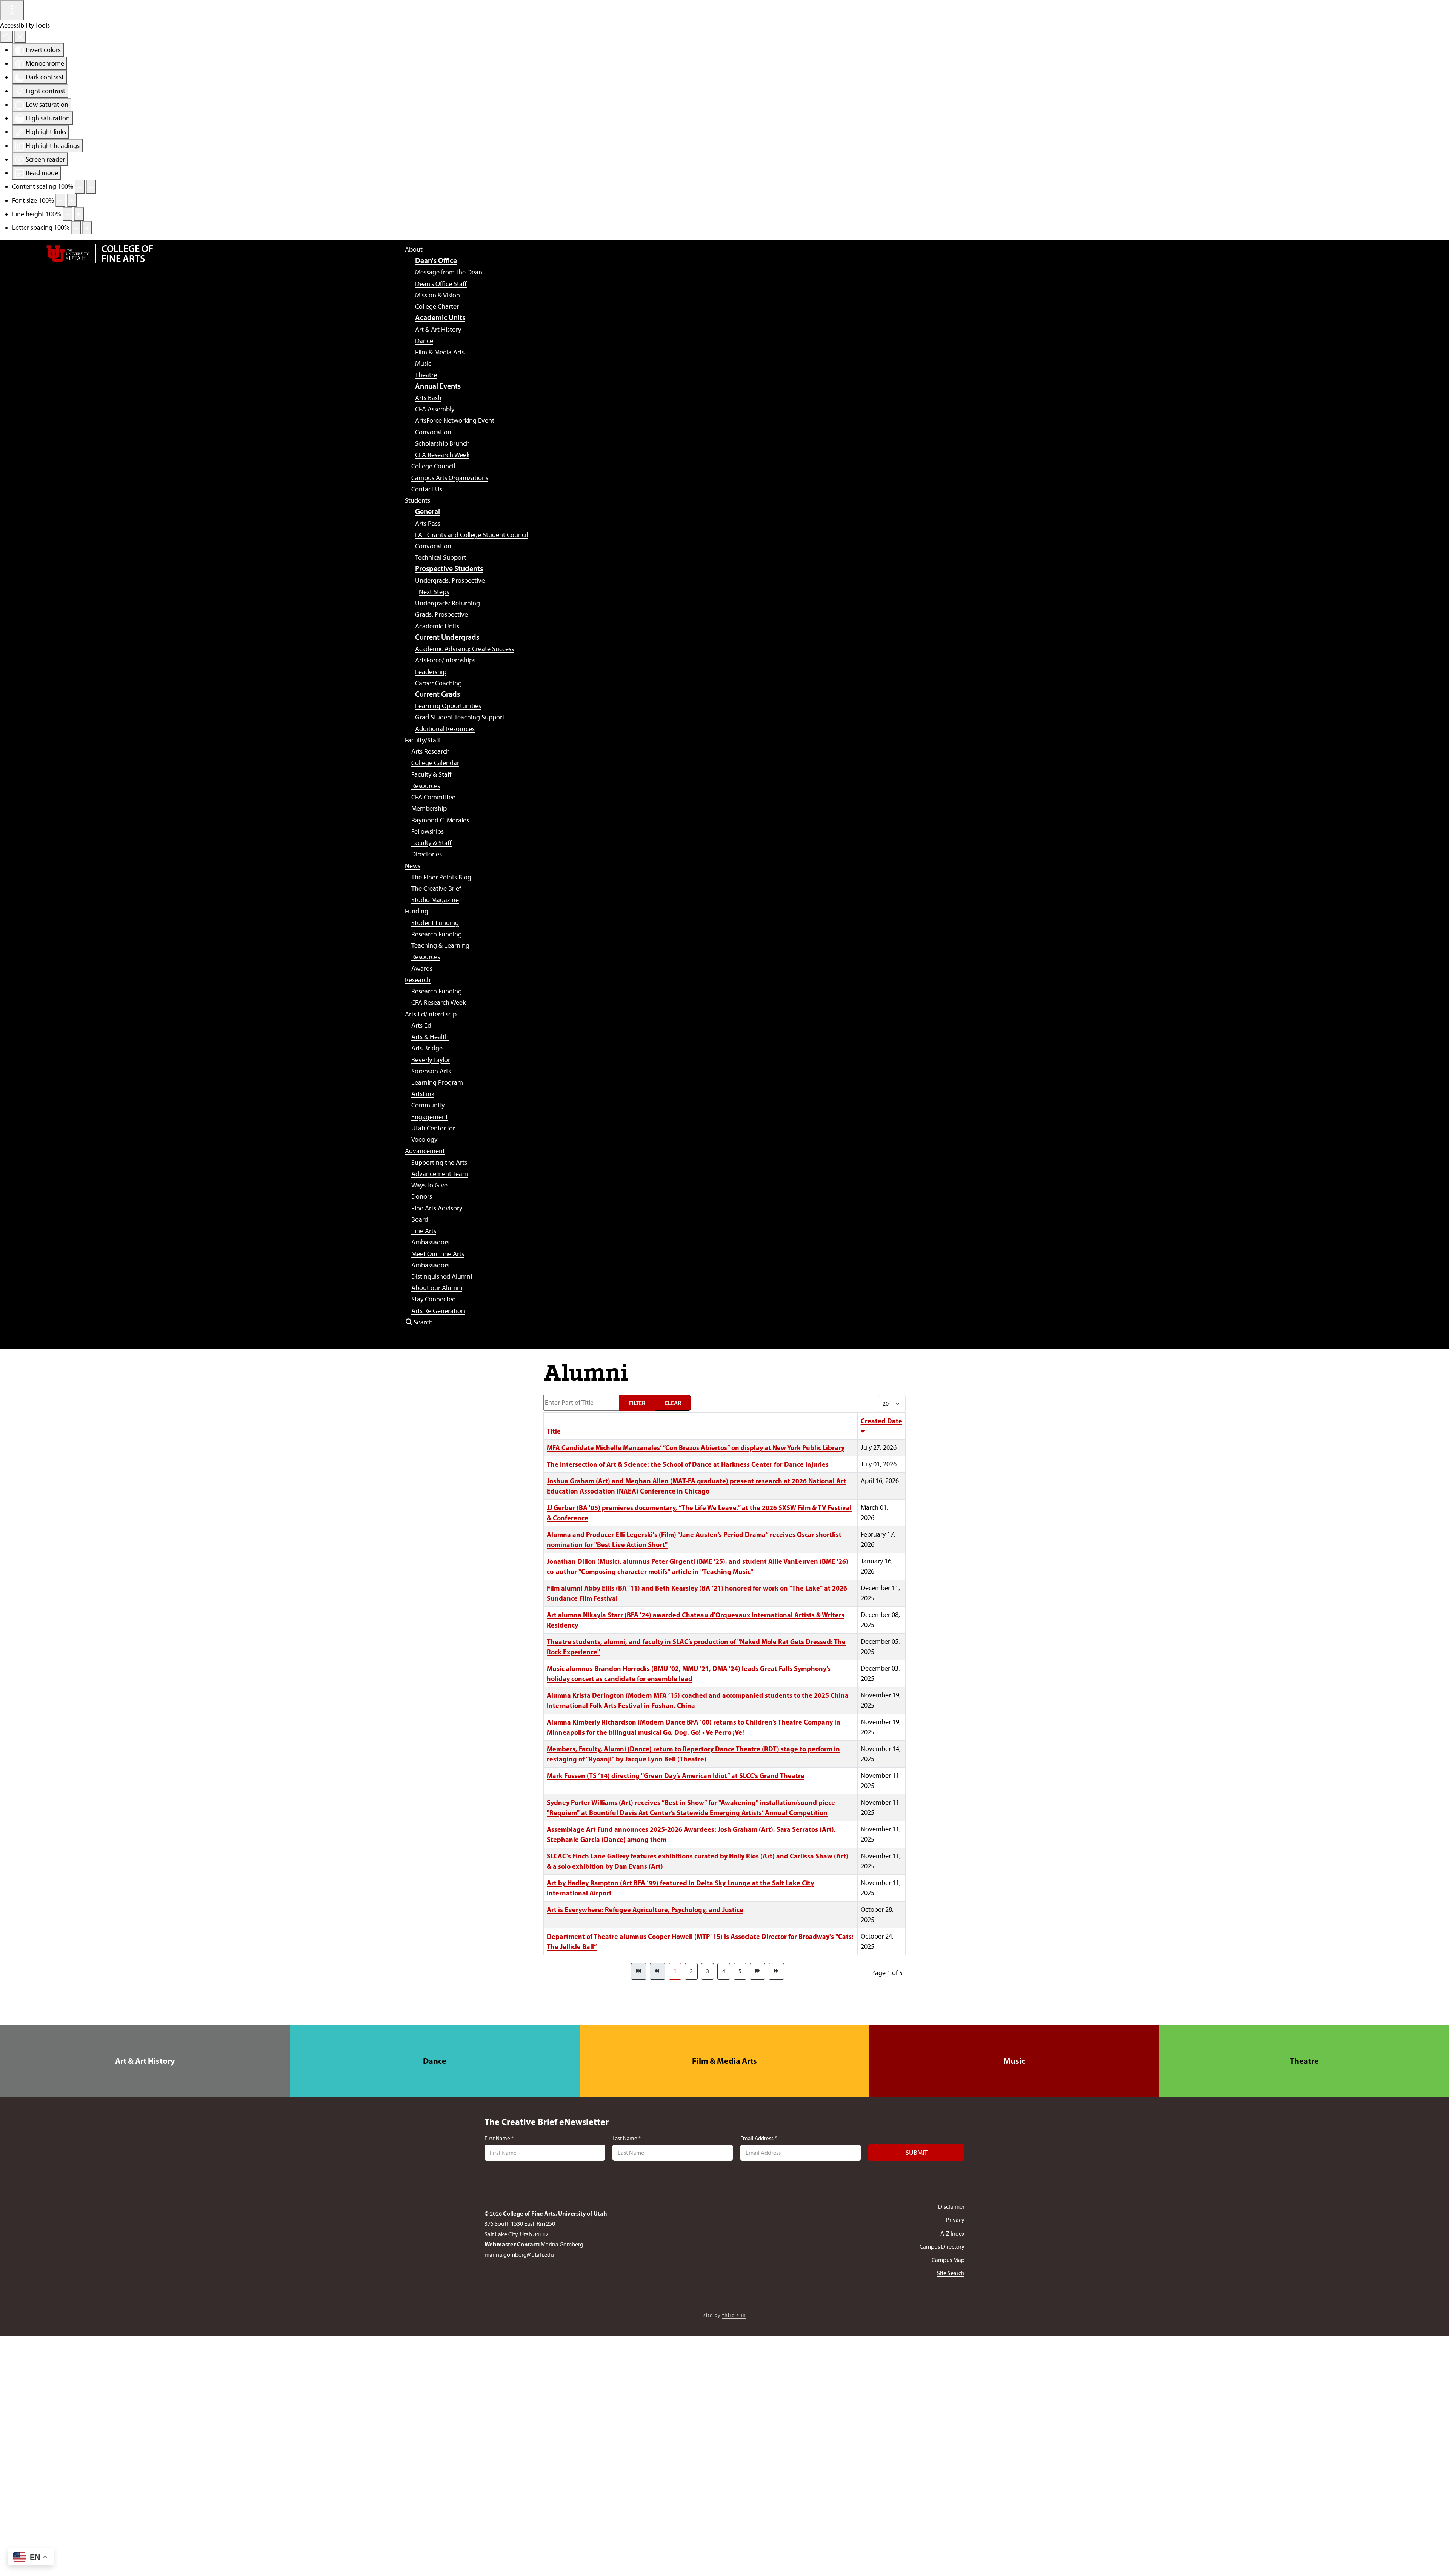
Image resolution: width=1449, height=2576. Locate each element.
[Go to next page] (758, 1971)
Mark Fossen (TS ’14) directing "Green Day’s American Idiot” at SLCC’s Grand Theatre (676, 1776)
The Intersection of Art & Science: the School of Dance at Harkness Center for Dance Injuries (688, 1464)
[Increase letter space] (87, 228)
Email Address (759, 2138)
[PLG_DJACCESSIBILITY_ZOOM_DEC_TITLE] (80, 186)
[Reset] (6, 37)
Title (554, 1431)
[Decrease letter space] (76, 228)
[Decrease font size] (60, 200)
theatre (1304, 2061)
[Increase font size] (72, 200)
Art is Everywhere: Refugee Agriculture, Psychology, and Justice (645, 1910)
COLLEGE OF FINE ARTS (127, 254)
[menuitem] (414, 249)
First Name (499, 2138)
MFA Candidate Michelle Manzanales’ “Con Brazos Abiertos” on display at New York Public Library (696, 1448)
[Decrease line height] (68, 214)
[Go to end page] (776, 1971)
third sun (734, 2315)
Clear (673, 1403)
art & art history (145, 2061)
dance (435, 2061)
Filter (637, 1403)
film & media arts (724, 2061)
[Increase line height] (79, 214)
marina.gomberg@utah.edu (519, 2255)
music (1014, 2061)
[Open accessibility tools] (12, 10)
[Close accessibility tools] (20, 37)
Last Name (627, 2138)
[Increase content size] (91, 186)
